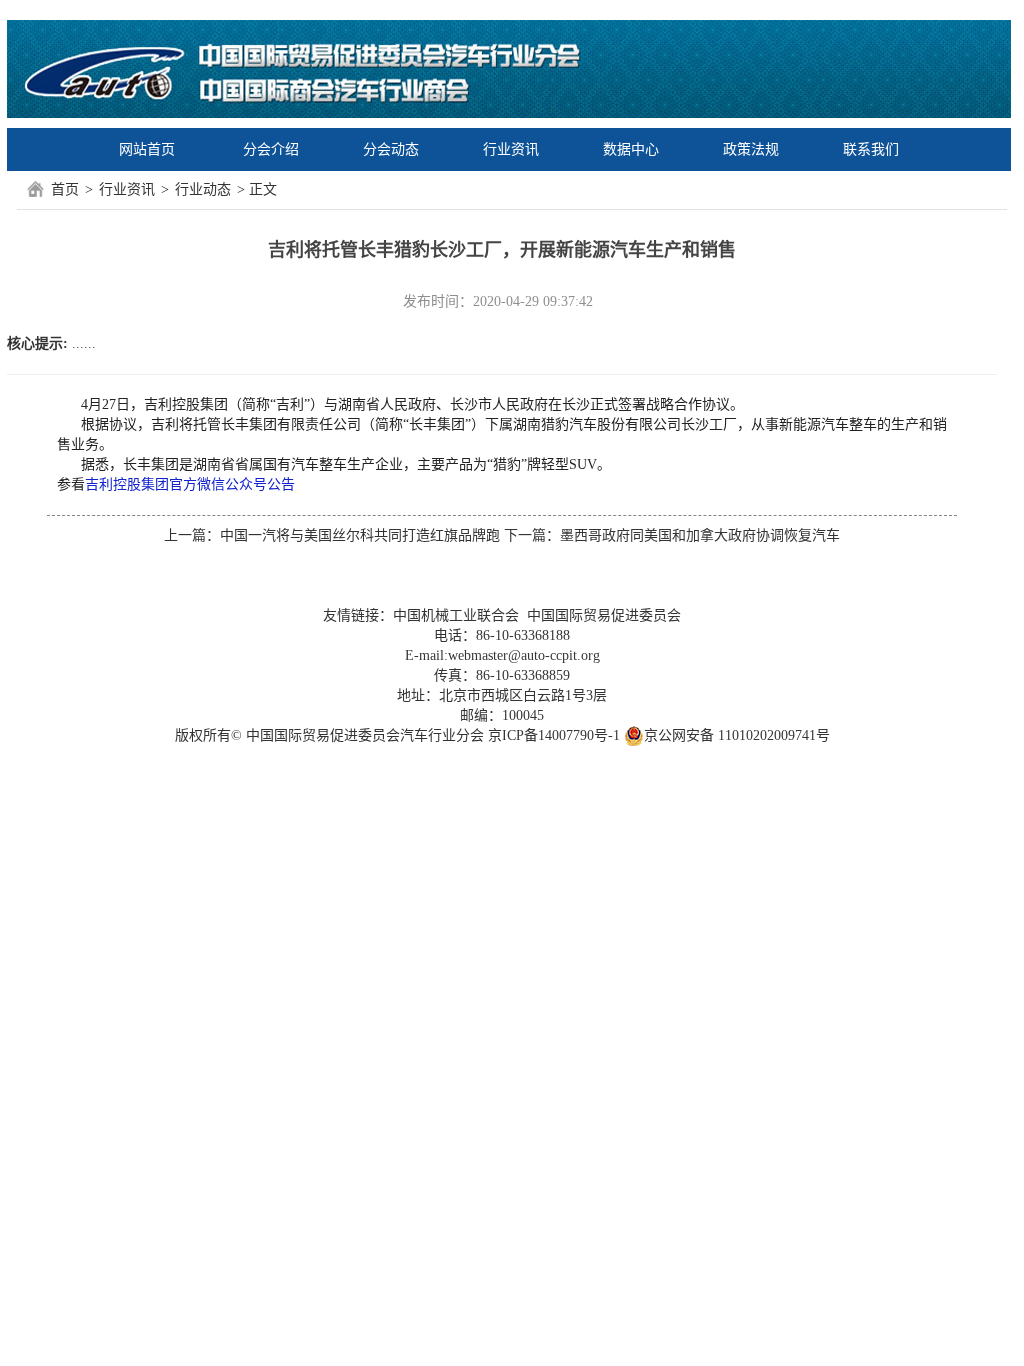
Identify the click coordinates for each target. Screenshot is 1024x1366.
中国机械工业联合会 (456, 615)
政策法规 (751, 149)
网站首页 (147, 149)
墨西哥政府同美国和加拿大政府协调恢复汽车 (700, 535)
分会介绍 (271, 149)
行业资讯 (511, 149)
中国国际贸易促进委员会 (604, 615)
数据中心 (631, 149)
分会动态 (391, 149)
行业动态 (203, 189)
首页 (65, 189)
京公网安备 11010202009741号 (737, 735)
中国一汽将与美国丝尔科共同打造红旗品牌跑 (360, 535)
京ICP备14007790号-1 (554, 735)
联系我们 (871, 149)
